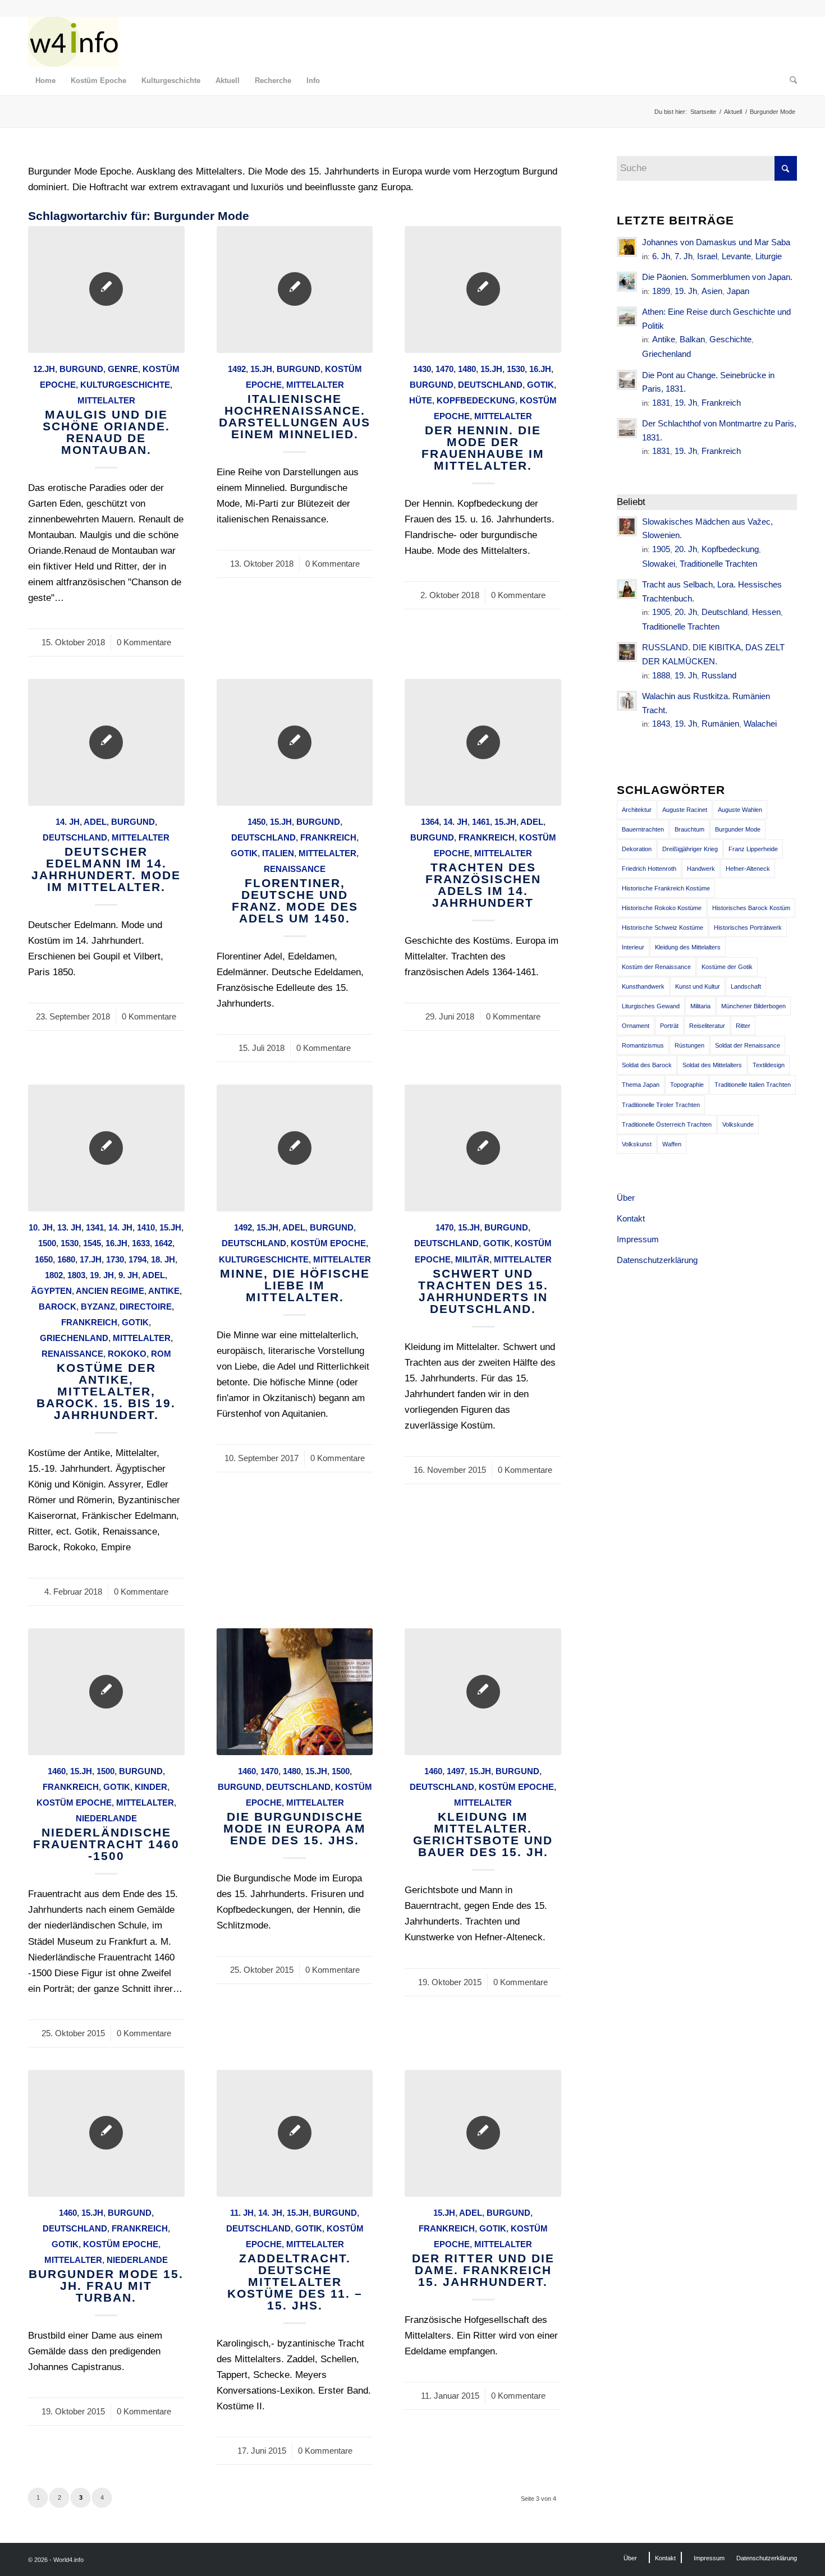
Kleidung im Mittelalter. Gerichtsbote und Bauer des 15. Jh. (483, 1834)
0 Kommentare (144, 642)
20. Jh (686, 549)
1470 (444, 369)
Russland (719, 675)
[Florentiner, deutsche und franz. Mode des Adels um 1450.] (295, 742)
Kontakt (631, 1218)
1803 (76, 1275)
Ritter (743, 1026)
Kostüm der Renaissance (656, 967)
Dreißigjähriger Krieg (690, 849)
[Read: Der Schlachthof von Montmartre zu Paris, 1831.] (627, 428)
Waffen (672, 1144)
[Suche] (790, 81)
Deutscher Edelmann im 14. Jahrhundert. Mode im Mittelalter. (106, 869)
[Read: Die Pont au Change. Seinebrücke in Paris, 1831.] (627, 380)
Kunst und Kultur (698, 986)
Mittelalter (106, 400)
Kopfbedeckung (476, 400)
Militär (472, 1259)
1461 (481, 822)
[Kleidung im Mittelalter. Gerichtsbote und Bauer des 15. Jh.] (483, 1692)
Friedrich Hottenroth (649, 869)
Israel (707, 256)
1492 (237, 369)
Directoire (146, 1307)
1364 (430, 822)
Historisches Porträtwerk (748, 927)
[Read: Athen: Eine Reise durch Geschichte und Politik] (627, 316)
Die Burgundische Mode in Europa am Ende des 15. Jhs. (295, 1828)
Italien (278, 853)
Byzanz (98, 1307)
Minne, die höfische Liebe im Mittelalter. (295, 1285)
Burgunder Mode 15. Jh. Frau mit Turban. (106, 2286)
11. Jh (242, 2213)
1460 (57, 1771)
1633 (141, 1243)
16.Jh (540, 369)
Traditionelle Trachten (718, 564)
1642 (163, 1243)
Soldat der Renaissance (748, 1045)
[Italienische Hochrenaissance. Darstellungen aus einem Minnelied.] (295, 290)
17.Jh (91, 1259)
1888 (661, 675)
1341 (95, 1227)
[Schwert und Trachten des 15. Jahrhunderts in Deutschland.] (483, 1148)
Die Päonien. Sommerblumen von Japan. (717, 277)
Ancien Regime (110, 1291)
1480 (467, 369)
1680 (66, 1259)
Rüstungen (689, 1045)
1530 (516, 369)
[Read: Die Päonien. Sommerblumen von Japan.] (627, 282)
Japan (738, 291)
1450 (256, 822)
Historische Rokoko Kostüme (662, 908)
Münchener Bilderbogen (753, 1006)
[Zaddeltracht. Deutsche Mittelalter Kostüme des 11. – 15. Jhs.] (295, 2133)
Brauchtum (689, 829)
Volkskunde (738, 1124)
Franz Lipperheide (753, 849)
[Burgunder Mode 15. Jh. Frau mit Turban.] (106, 2133)
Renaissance (295, 869)
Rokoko (127, 1354)
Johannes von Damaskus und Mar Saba (716, 242)
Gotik (540, 385)
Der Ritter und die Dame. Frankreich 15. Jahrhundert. (483, 2270)
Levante (736, 256)
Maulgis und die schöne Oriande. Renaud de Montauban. (106, 432)
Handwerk (701, 869)
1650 (44, 1259)
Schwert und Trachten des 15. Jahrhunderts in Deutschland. (483, 1291)
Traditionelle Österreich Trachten (667, 1124)
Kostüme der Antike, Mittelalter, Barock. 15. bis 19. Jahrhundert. (106, 1391)
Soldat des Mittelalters (712, 1065)
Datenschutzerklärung (657, 1260)
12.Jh (44, 369)
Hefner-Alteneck (748, 869)
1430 (422, 369)
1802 (54, 1275)
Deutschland (490, 385)
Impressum (638, 1239)
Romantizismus (643, 1045)
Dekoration (637, 849)
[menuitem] (45, 81)
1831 (661, 403)
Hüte (421, 400)
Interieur (633, 947)
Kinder (151, 1787)
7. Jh (684, 256)
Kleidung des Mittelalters (688, 947)
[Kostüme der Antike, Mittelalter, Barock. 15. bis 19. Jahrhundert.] (106, 1148)
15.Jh (261, 369)
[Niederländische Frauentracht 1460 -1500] (106, 1692)
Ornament (636, 1026)
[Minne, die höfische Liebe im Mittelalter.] (295, 1148)
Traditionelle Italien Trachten (753, 1085)
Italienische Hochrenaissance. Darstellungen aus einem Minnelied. (295, 416)
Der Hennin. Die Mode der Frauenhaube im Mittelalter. (483, 448)
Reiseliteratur (707, 1026)
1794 (137, 1259)
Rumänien (720, 724)
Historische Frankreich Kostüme (666, 888)
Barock (58, 1307)
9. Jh (128, 1275)
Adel (95, 822)
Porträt (669, 1026)
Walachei (760, 724)
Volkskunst (637, 1144)
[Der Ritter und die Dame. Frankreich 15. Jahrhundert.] (483, 2133)
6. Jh (661, 256)
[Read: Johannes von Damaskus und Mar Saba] (627, 247)
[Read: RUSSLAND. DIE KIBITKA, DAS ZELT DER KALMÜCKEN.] (627, 652)
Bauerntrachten (643, 829)
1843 (661, 724)
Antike (164, 1291)
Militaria (700, 1006)
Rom (161, 1354)
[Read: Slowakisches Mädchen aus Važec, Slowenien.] (627, 526)
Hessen (766, 612)
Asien (712, 291)
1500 (47, 1243)
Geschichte (730, 339)
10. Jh (41, 1227)
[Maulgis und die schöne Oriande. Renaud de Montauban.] (106, 290)
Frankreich (328, 837)
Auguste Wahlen (740, 810)
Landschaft (746, 986)
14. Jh (68, 822)
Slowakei (659, 564)
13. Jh (69, 1227)
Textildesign (769, 1065)
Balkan (692, 339)
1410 (146, 1227)
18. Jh (163, 1259)
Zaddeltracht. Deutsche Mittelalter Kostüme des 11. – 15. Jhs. (295, 2282)
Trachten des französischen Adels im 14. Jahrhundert (483, 885)
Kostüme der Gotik (727, 967)
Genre (123, 369)
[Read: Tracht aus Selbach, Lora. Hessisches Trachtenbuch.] (627, 589)
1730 (115, 1259)
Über (626, 1198)
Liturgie (769, 256)
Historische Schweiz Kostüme (663, 927)
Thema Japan (641, 1085)
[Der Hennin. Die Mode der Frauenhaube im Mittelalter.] (483, 290)
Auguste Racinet (685, 810)
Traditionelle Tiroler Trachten (661, 1105)
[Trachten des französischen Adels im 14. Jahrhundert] (483, 742)
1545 (92, 1243)
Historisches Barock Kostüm (751, 908)
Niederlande (106, 1818)
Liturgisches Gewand (651, 1006)
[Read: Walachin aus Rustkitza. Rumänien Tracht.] (627, 701)
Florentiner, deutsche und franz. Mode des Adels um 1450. (295, 901)
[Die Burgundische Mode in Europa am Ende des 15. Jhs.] (295, 1692)
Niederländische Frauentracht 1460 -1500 (106, 1844)
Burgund (81, 369)
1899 (661, 291)
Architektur (637, 810)
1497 (456, 1771)
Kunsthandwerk (643, 986)
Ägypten (51, 1291)
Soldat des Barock (647, 1065)
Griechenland (74, 1338)
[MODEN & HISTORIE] (73, 42)
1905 (661, 549)
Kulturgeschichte (125, 385)
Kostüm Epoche (328, 1243)
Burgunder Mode (738, 829)
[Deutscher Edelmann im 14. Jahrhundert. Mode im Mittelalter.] (106, 742)
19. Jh (102, 1275)
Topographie (687, 1085)
